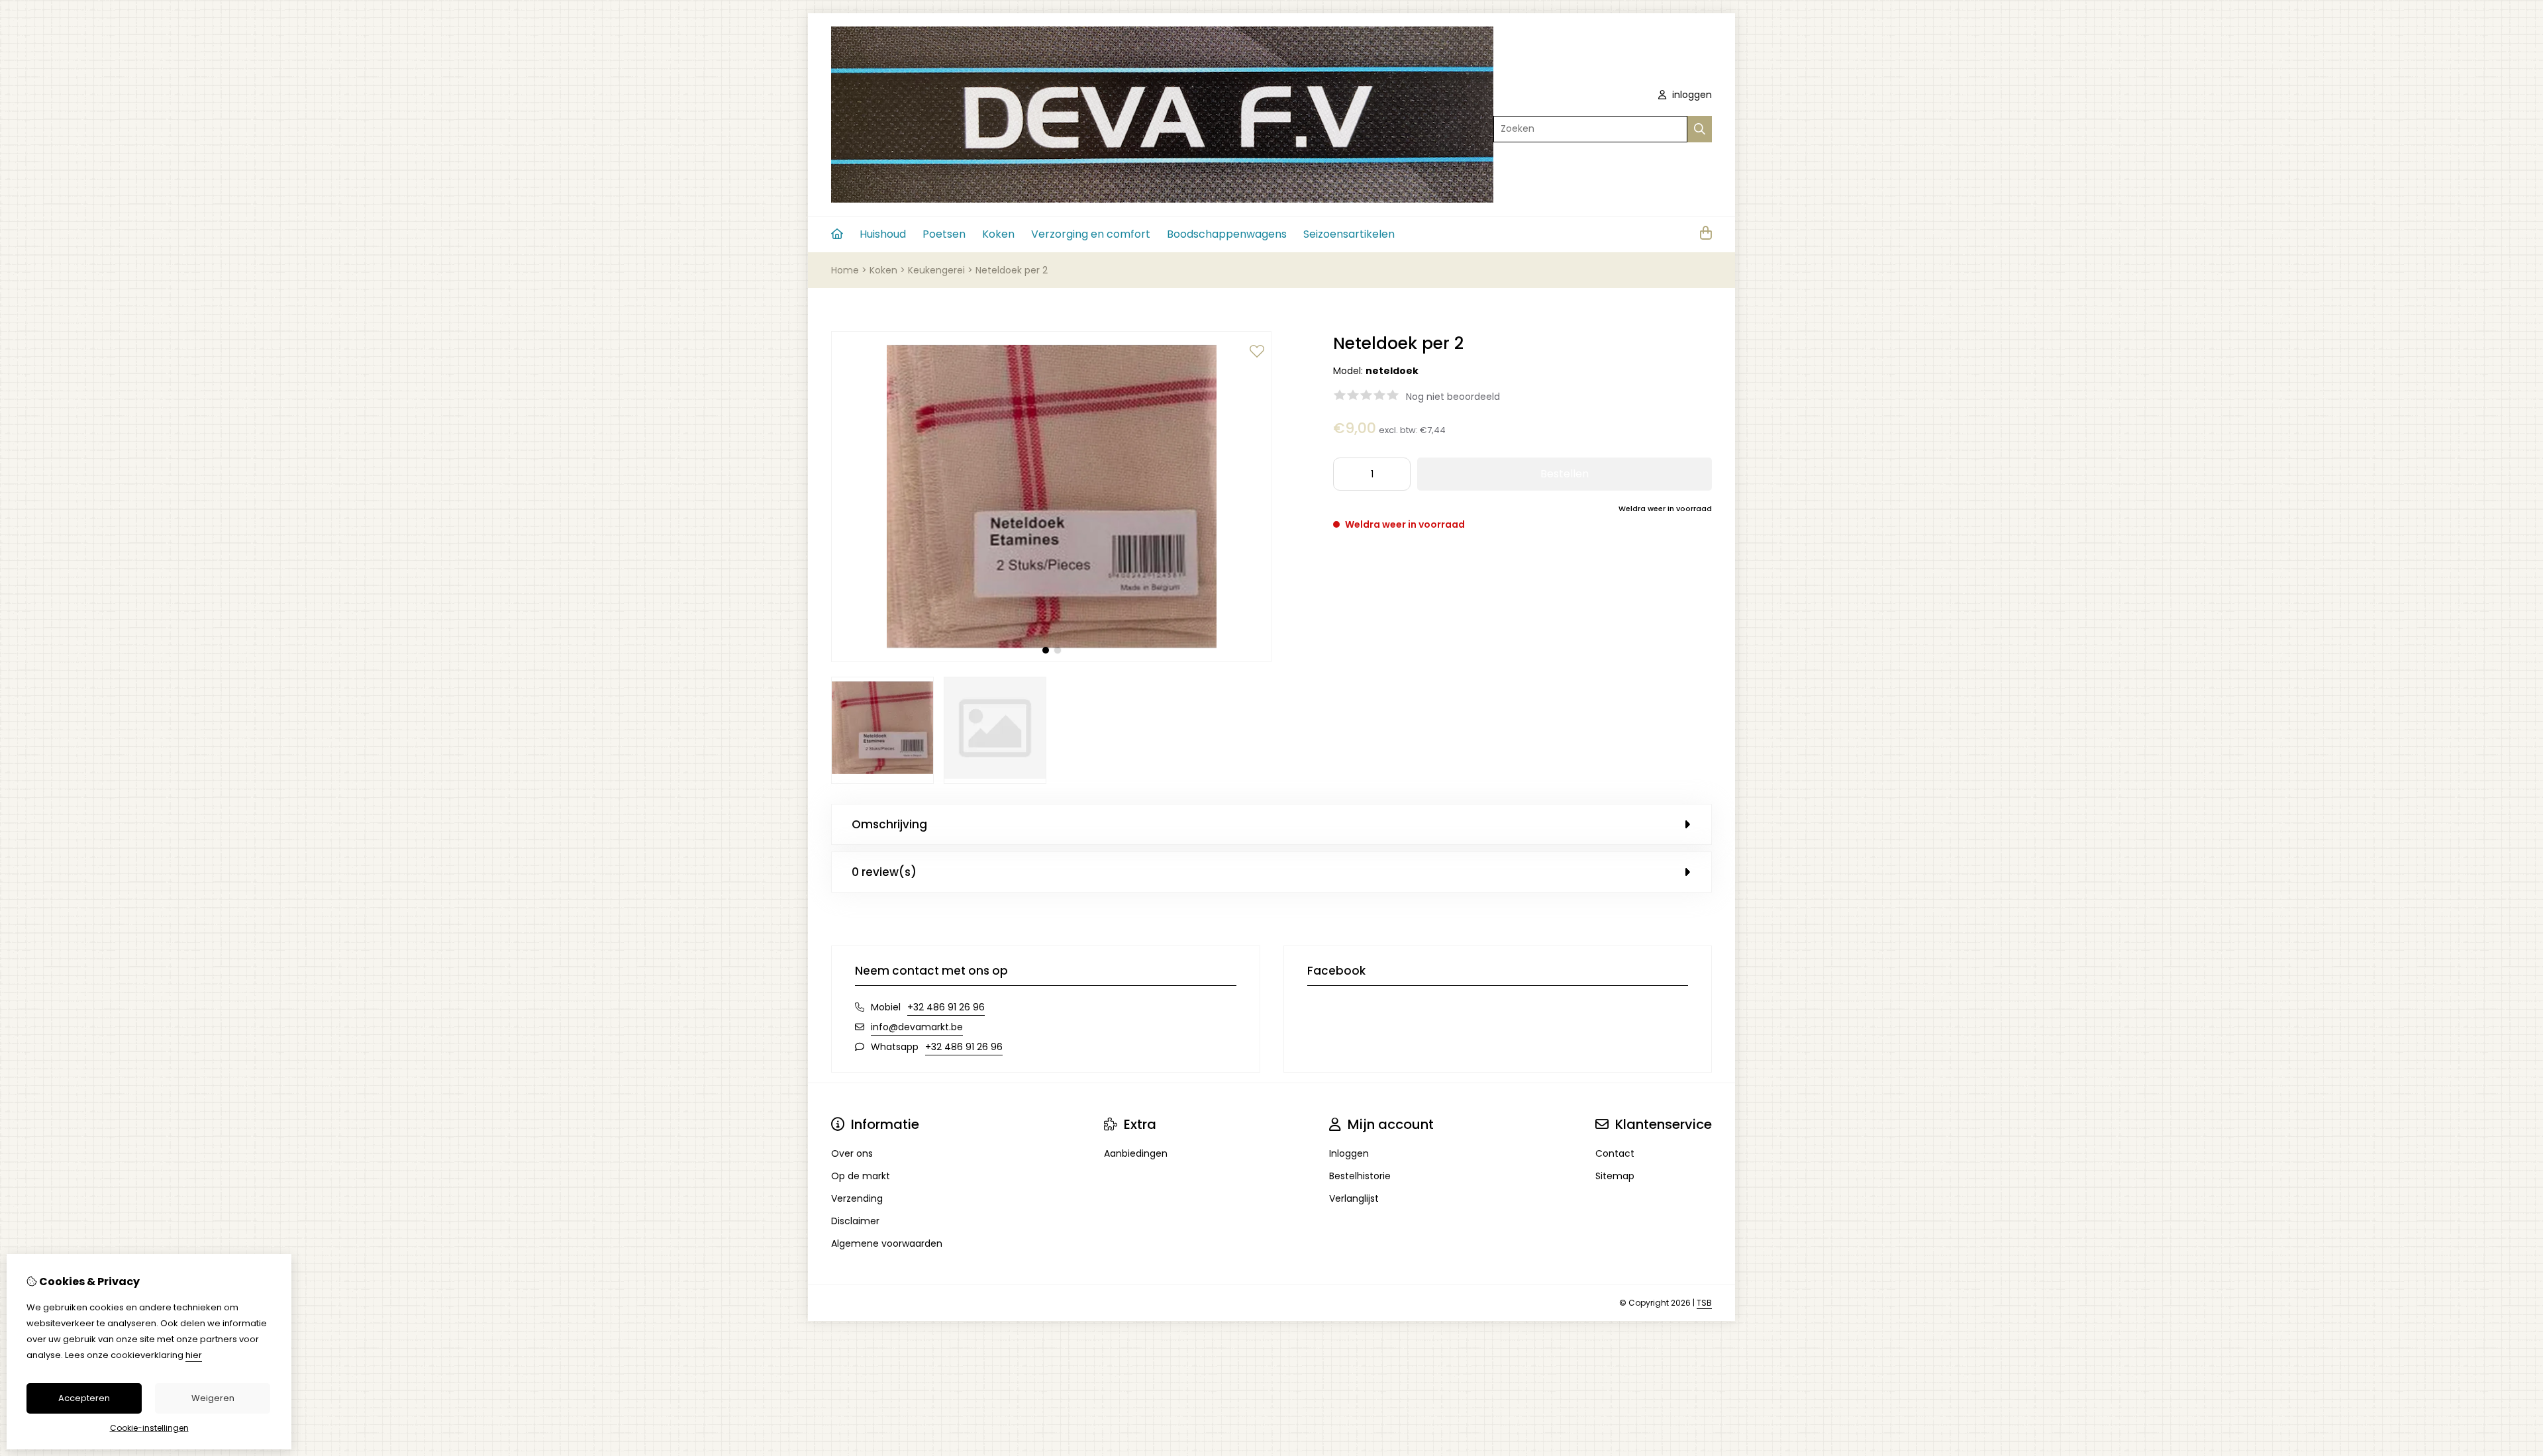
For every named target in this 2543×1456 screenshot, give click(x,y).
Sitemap (1615, 1176)
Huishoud (883, 234)
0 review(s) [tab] (884, 872)
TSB (1704, 1303)
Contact (1615, 1153)
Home (845, 270)
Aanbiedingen (1136, 1153)
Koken (998, 234)
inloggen (1691, 95)
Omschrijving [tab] (889, 824)
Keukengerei (936, 270)
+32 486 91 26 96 (946, 1007)
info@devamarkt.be (917, 1027)
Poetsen (944, 234)
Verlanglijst (1354, 1198)
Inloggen (1349, 1153)
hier (194, 1355)
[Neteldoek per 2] (1051, 659)
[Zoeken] (1700, 129)
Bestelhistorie (1360, 1176)
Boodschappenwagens (1227, 234)
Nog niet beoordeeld (1453, 397)
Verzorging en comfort (1091, 234)
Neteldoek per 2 (1012, 270)
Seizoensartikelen (1349, 234)
